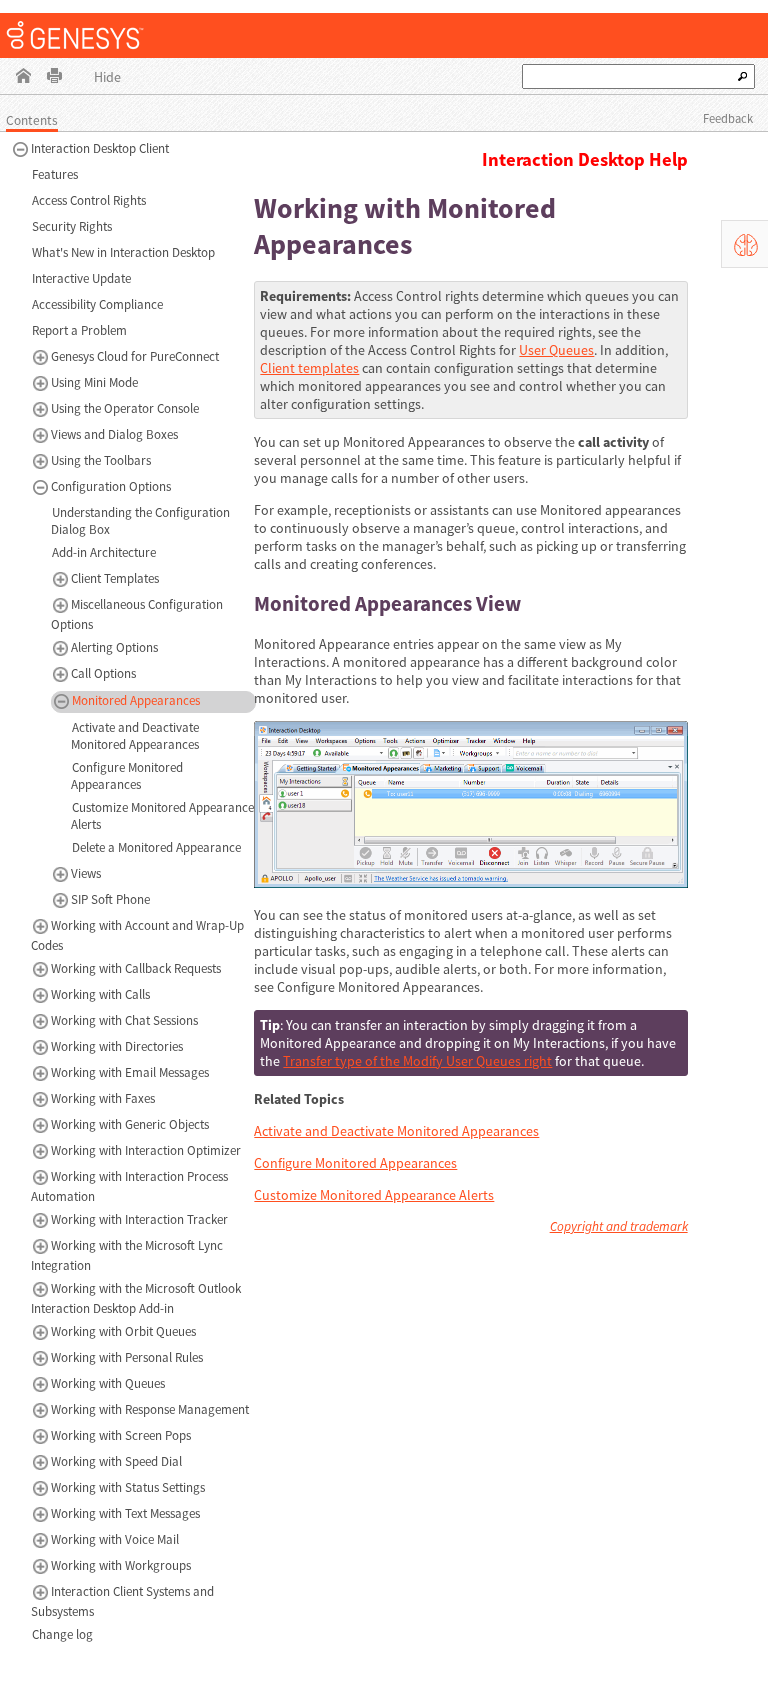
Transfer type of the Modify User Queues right (417, 1061)
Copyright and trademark (619, 1226)
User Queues (556, 350)
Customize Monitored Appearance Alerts (374, 1195)
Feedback (728, 118)
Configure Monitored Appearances (355, 1163)
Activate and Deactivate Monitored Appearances (396, 1131)
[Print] (54, 78)
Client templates (309, 368)
